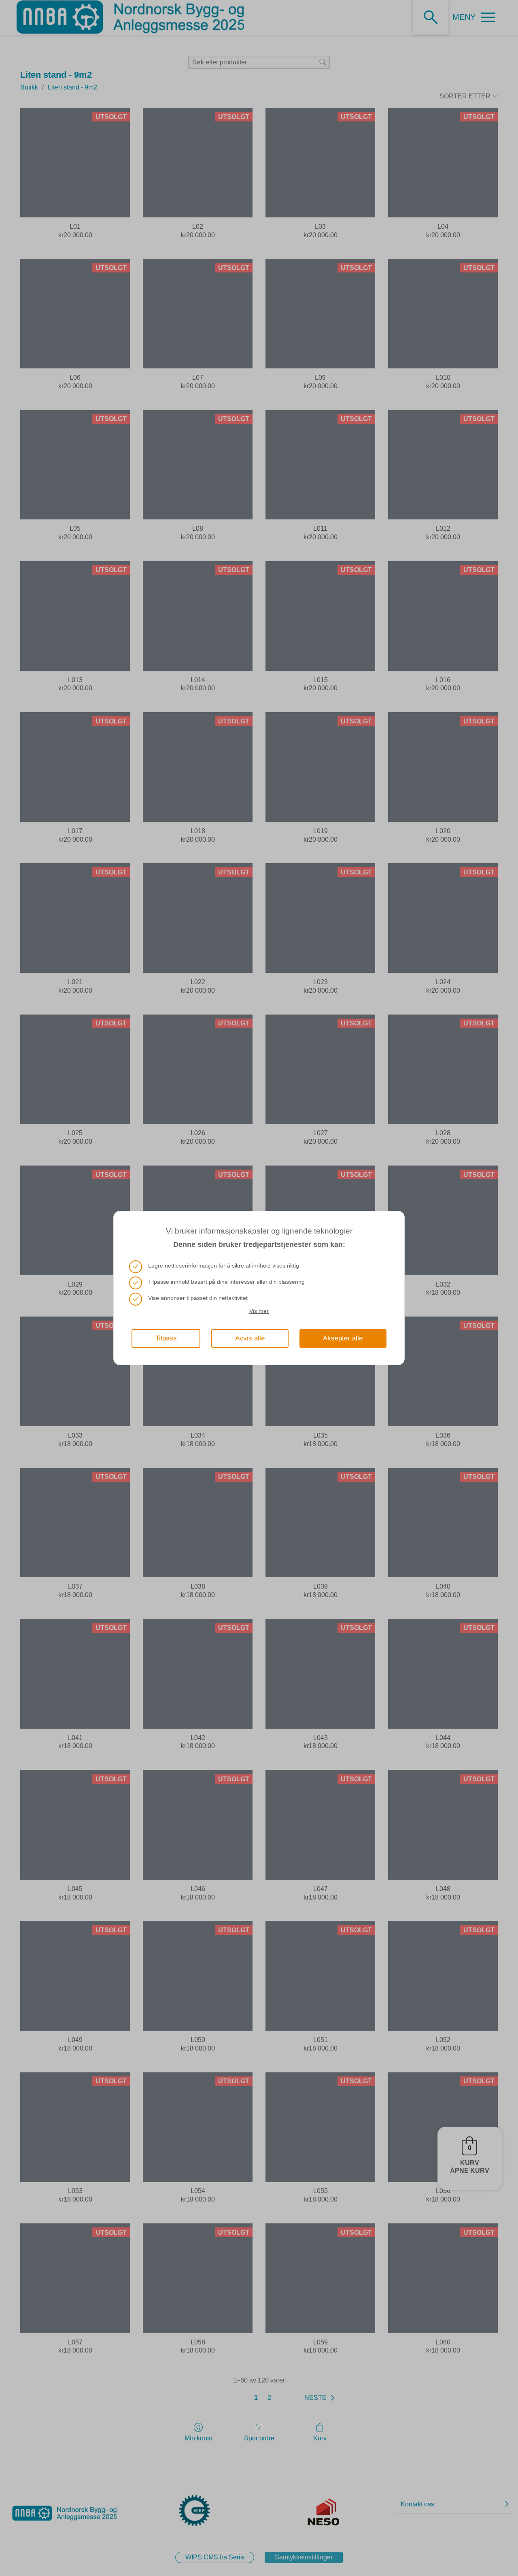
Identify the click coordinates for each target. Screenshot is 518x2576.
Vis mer (259, 1311)
